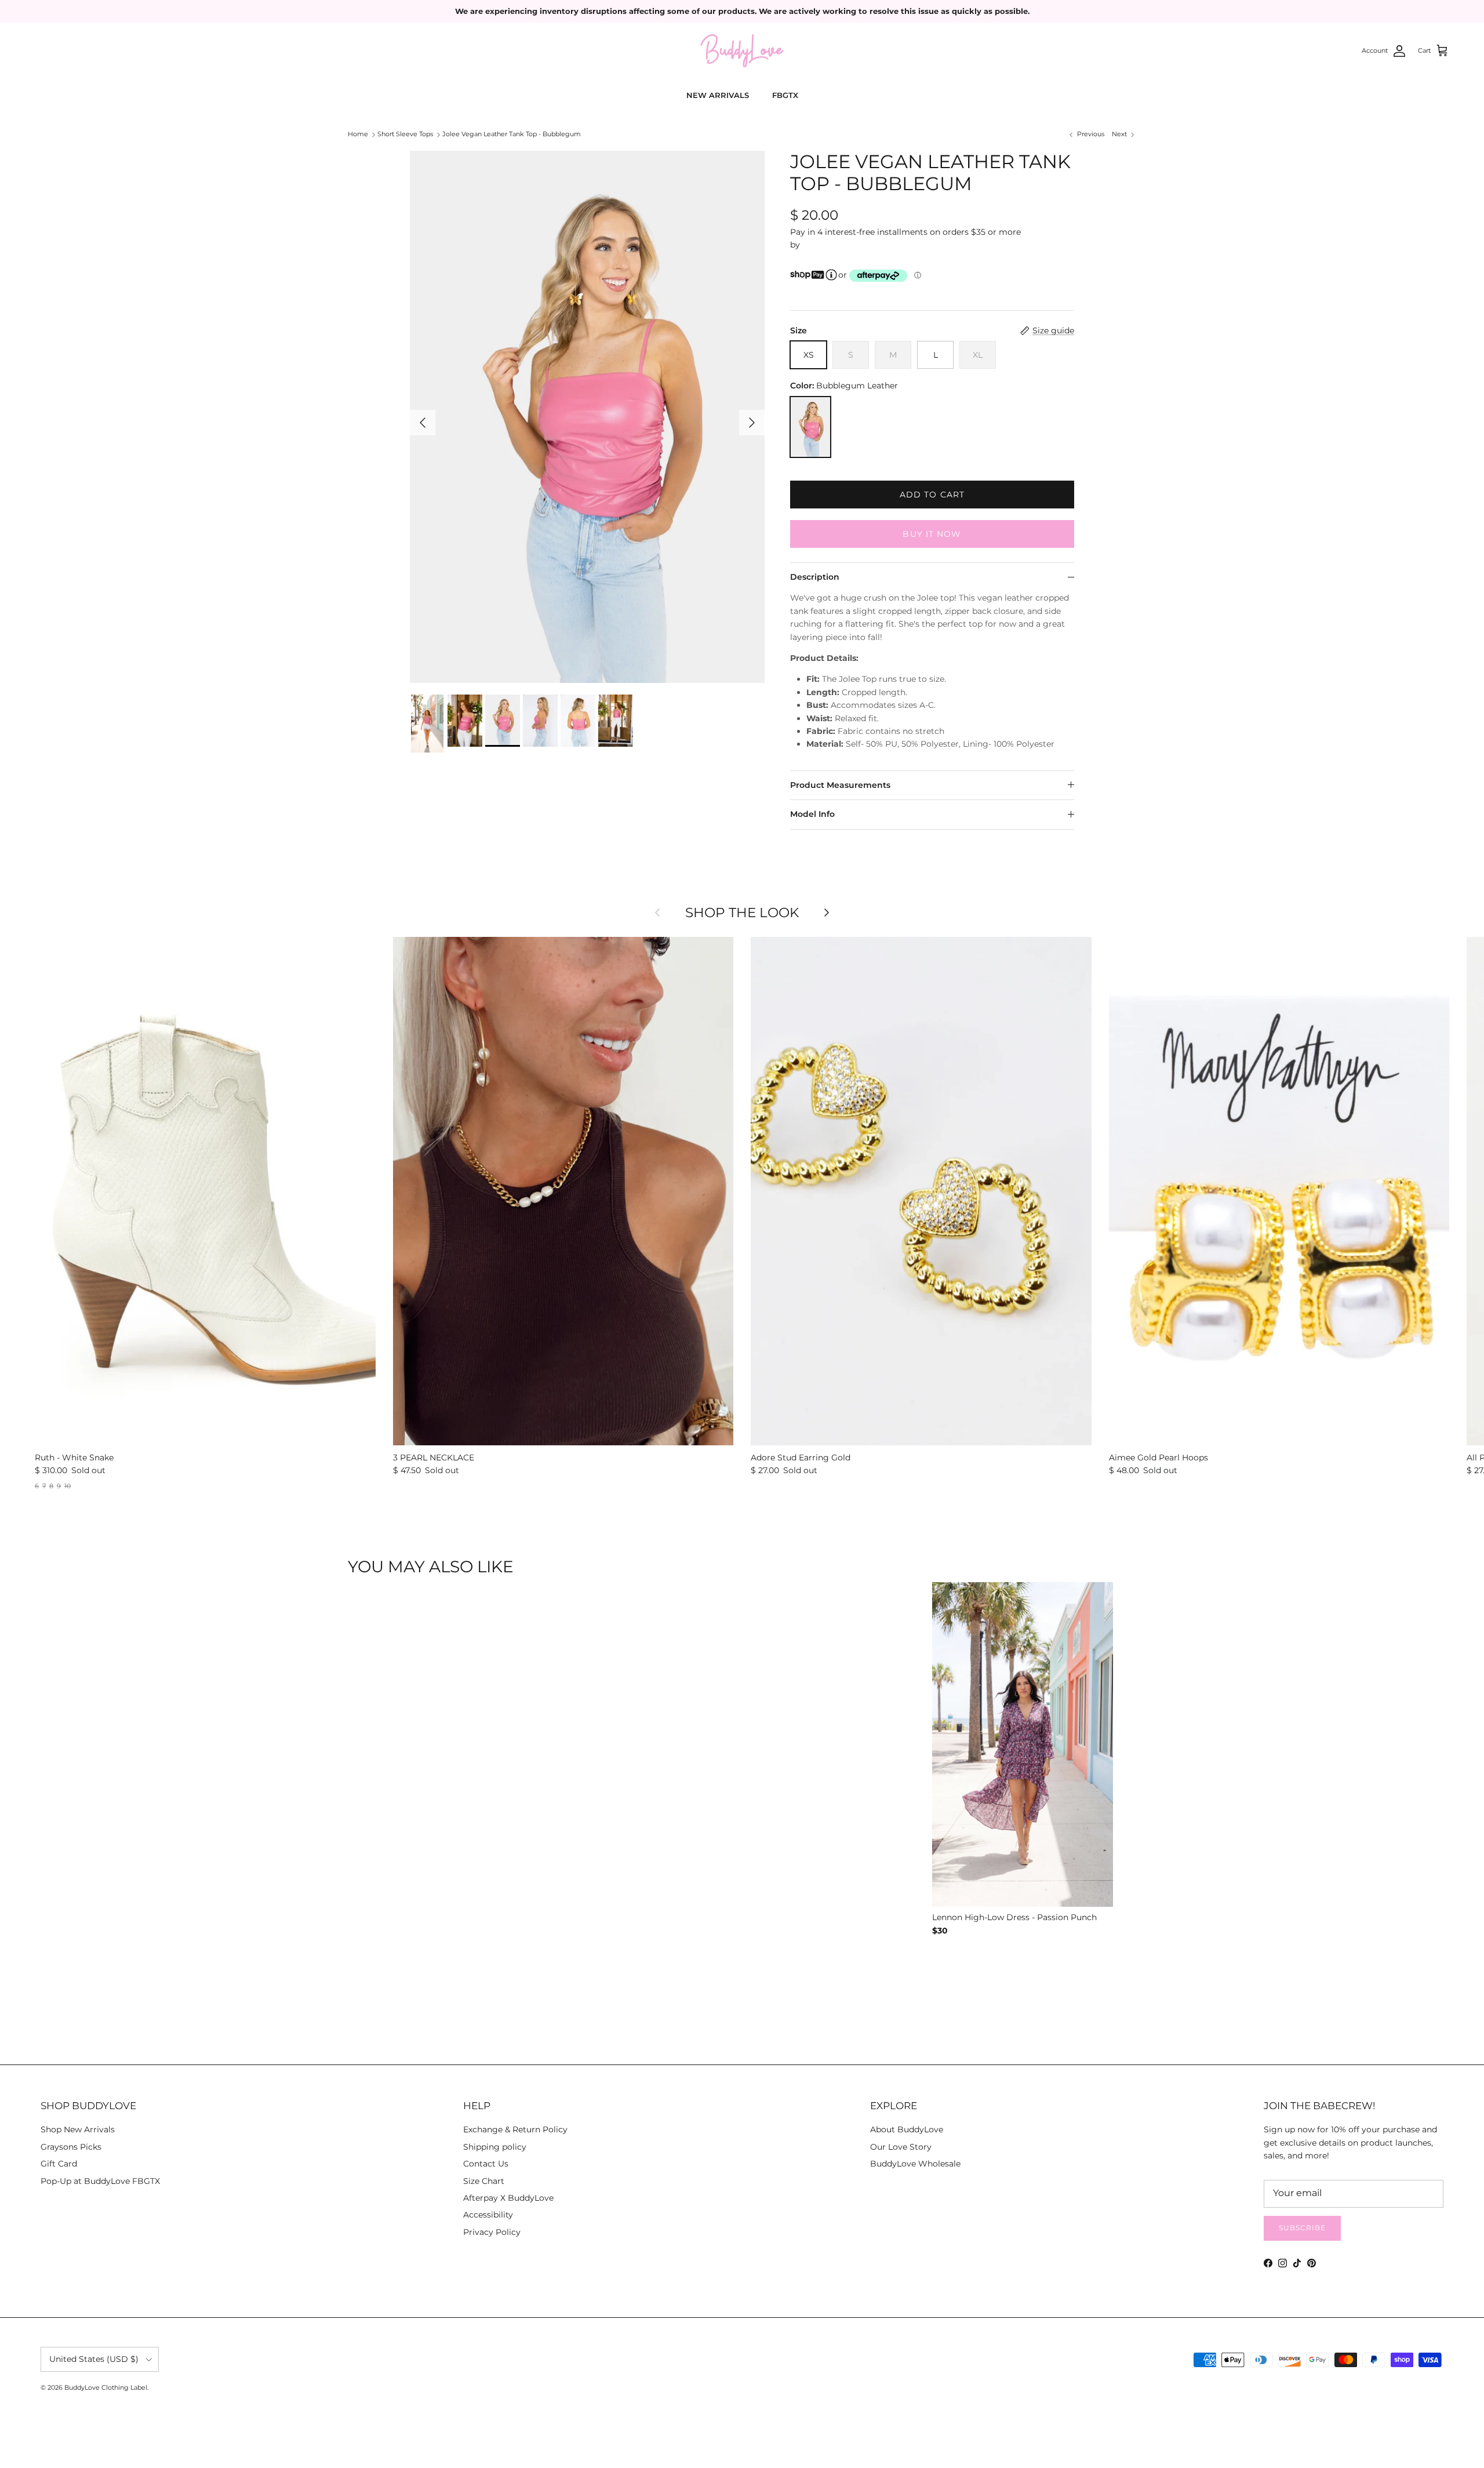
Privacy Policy (492, 2232)
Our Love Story (901, 2147)
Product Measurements (840, 785)
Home (358, 135)
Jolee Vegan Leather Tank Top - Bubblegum (512, 135)
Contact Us (486, 2164)
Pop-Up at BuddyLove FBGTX (100, 2181)
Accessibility (488, 2215)
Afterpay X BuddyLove (508, 2198)
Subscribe (1302, 2228)
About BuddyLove (907, 2129)
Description (815, 577)
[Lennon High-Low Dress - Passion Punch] (1023, 1746)
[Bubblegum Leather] (810, 427)
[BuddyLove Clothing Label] (742, 51)
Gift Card (59, 2164)
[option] (941, 1948)
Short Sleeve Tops (405, 135)
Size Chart (484, 2181)
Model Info (812, 814)
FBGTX (785, 95)
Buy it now (932, 534)
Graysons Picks (71, 2147)
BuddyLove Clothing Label (106, 2387)
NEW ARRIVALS (718, 95)
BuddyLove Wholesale (915, 2164)
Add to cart (932, 495)
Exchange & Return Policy (515, 2129)
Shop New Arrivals (78, 2129)
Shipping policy (495, 2147)
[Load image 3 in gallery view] (587, 417)
